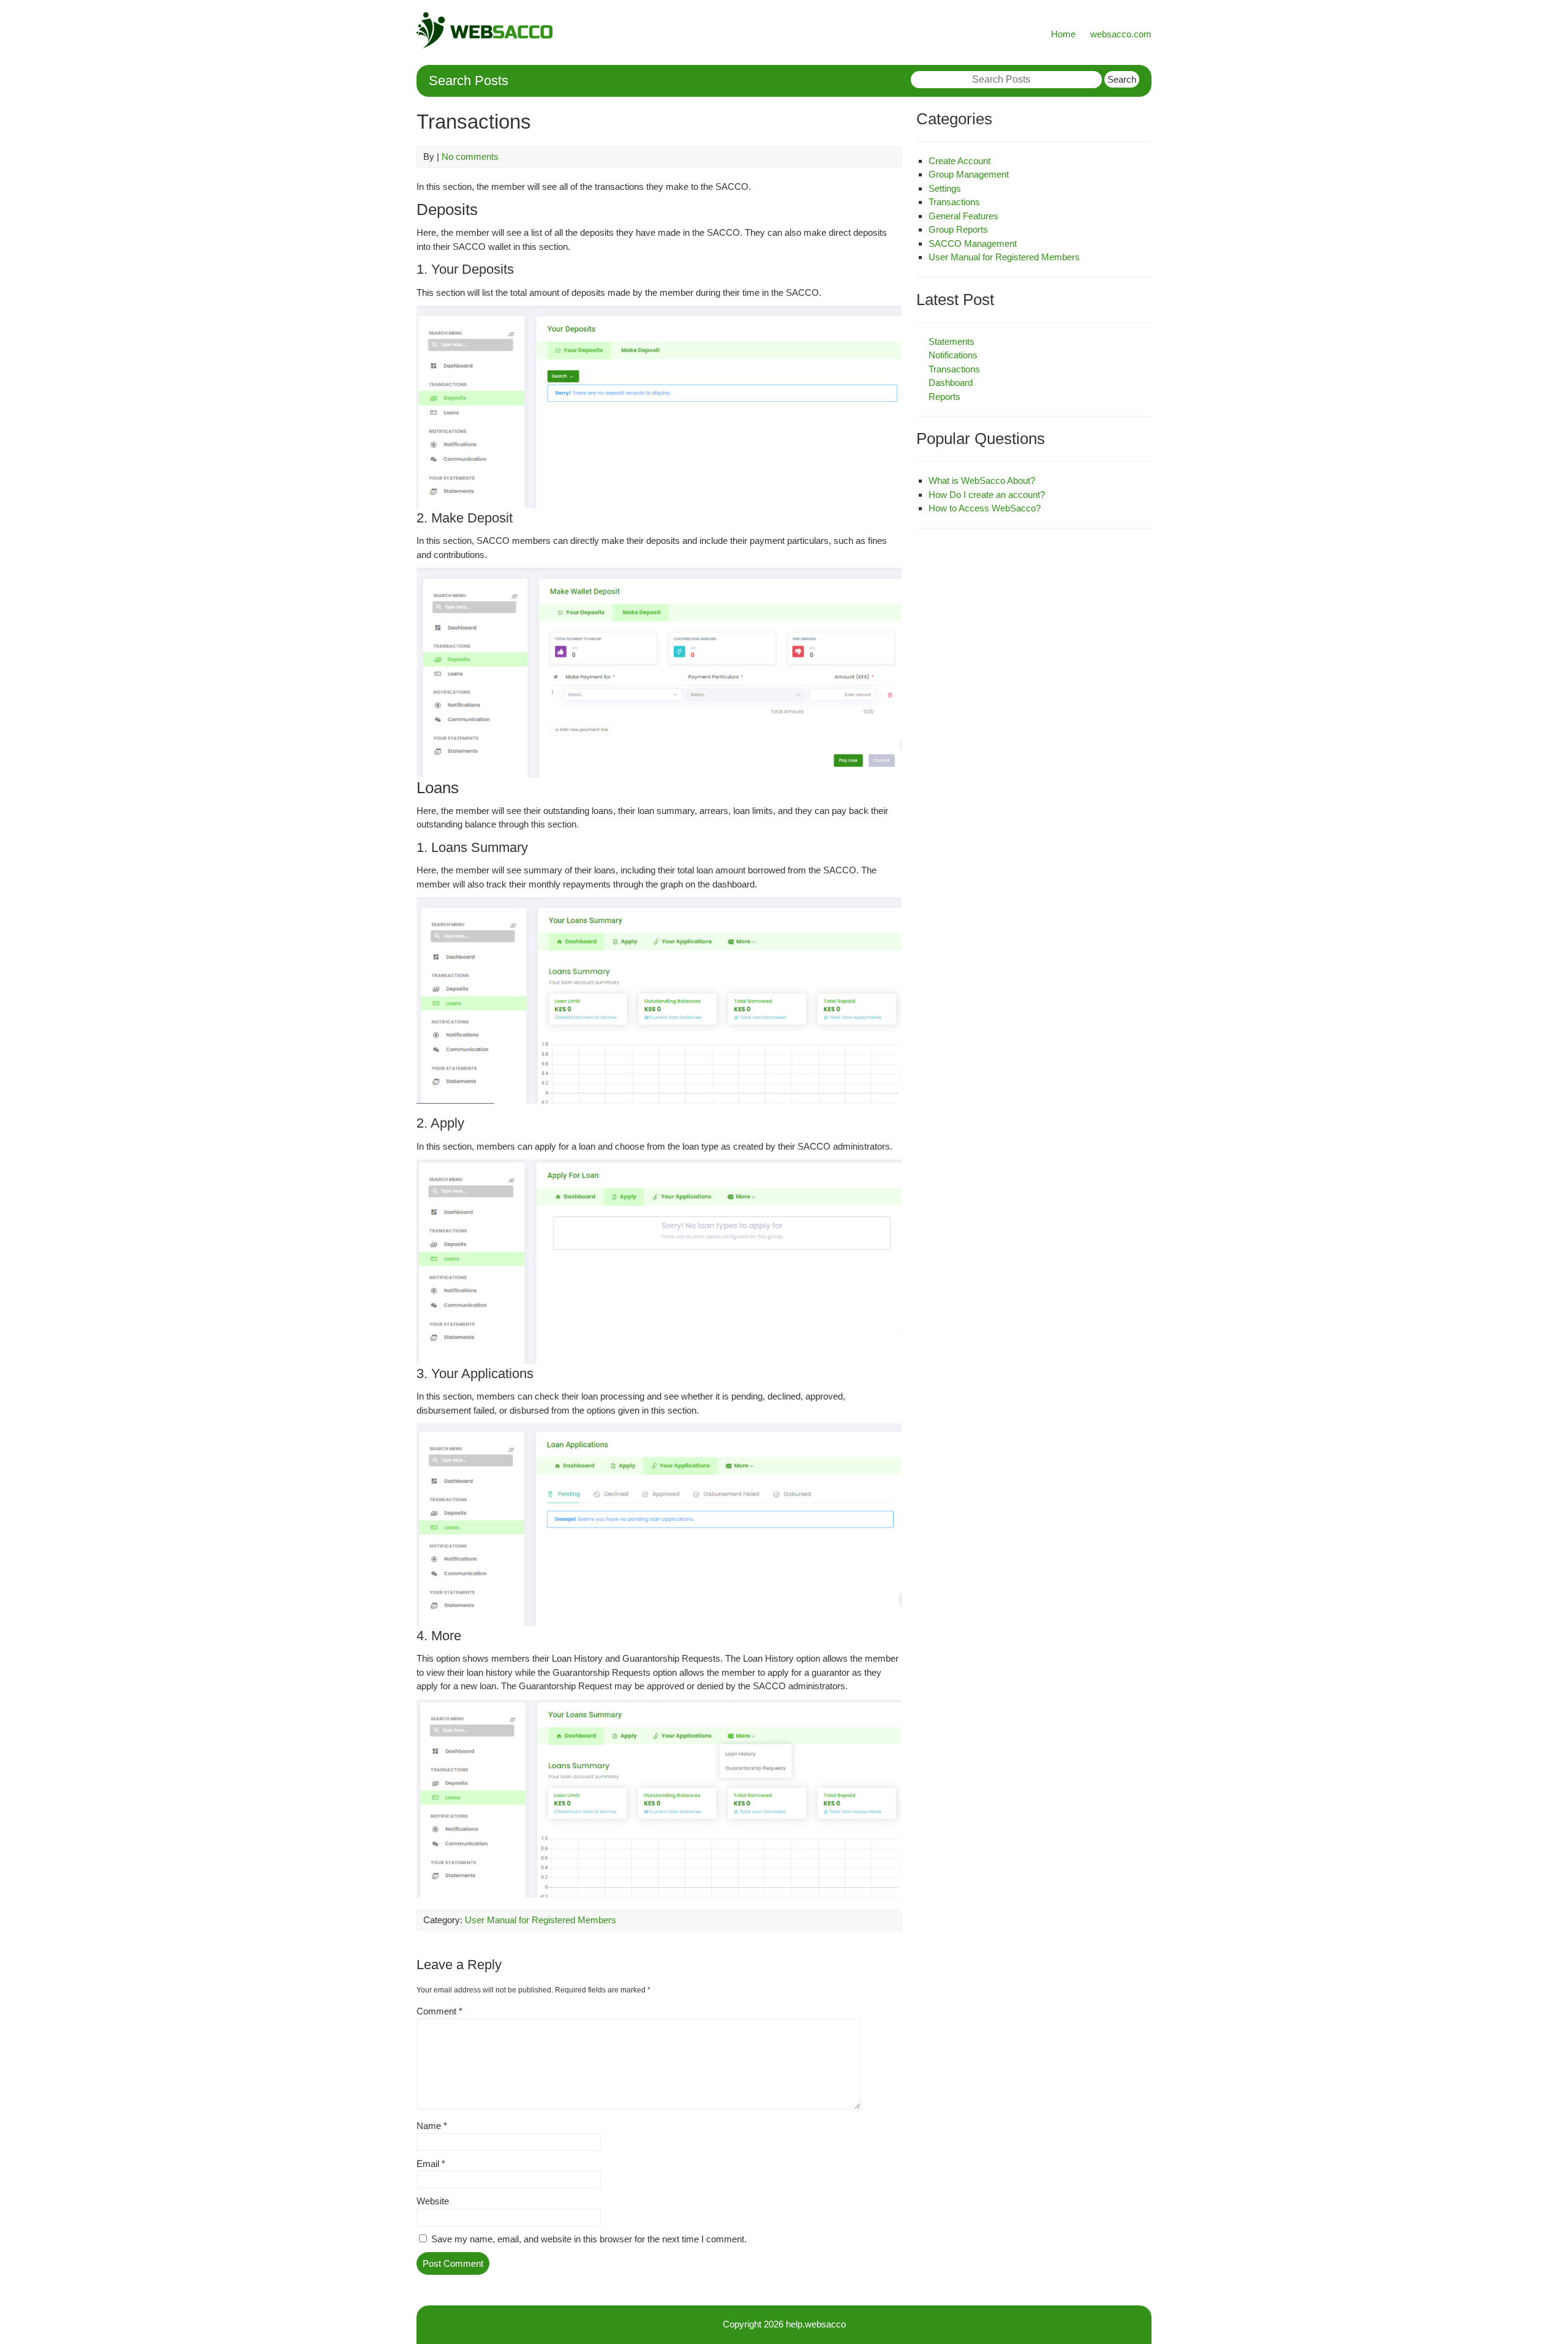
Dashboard (951, 383)
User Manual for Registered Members (541, 1920)
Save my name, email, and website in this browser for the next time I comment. (589, 2239)
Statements (952, 341)
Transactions (954, 202)
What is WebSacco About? (982, 480)
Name (432, 2126)
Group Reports (958, 229)
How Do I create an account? (987, 495)
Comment (439, 2011)
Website (433, 2201)
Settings (945, 188)
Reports (944, 397)
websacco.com (1121, 34)
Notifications (953, 355)
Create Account (959, 161)
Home (1063, 34)
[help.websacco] (484, 45)
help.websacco (816, 2324)
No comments (470, 156)
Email (431, 2164)
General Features (963, 216)
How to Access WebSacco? (985, 508)
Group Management (969, 174)
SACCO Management (973, 243)
